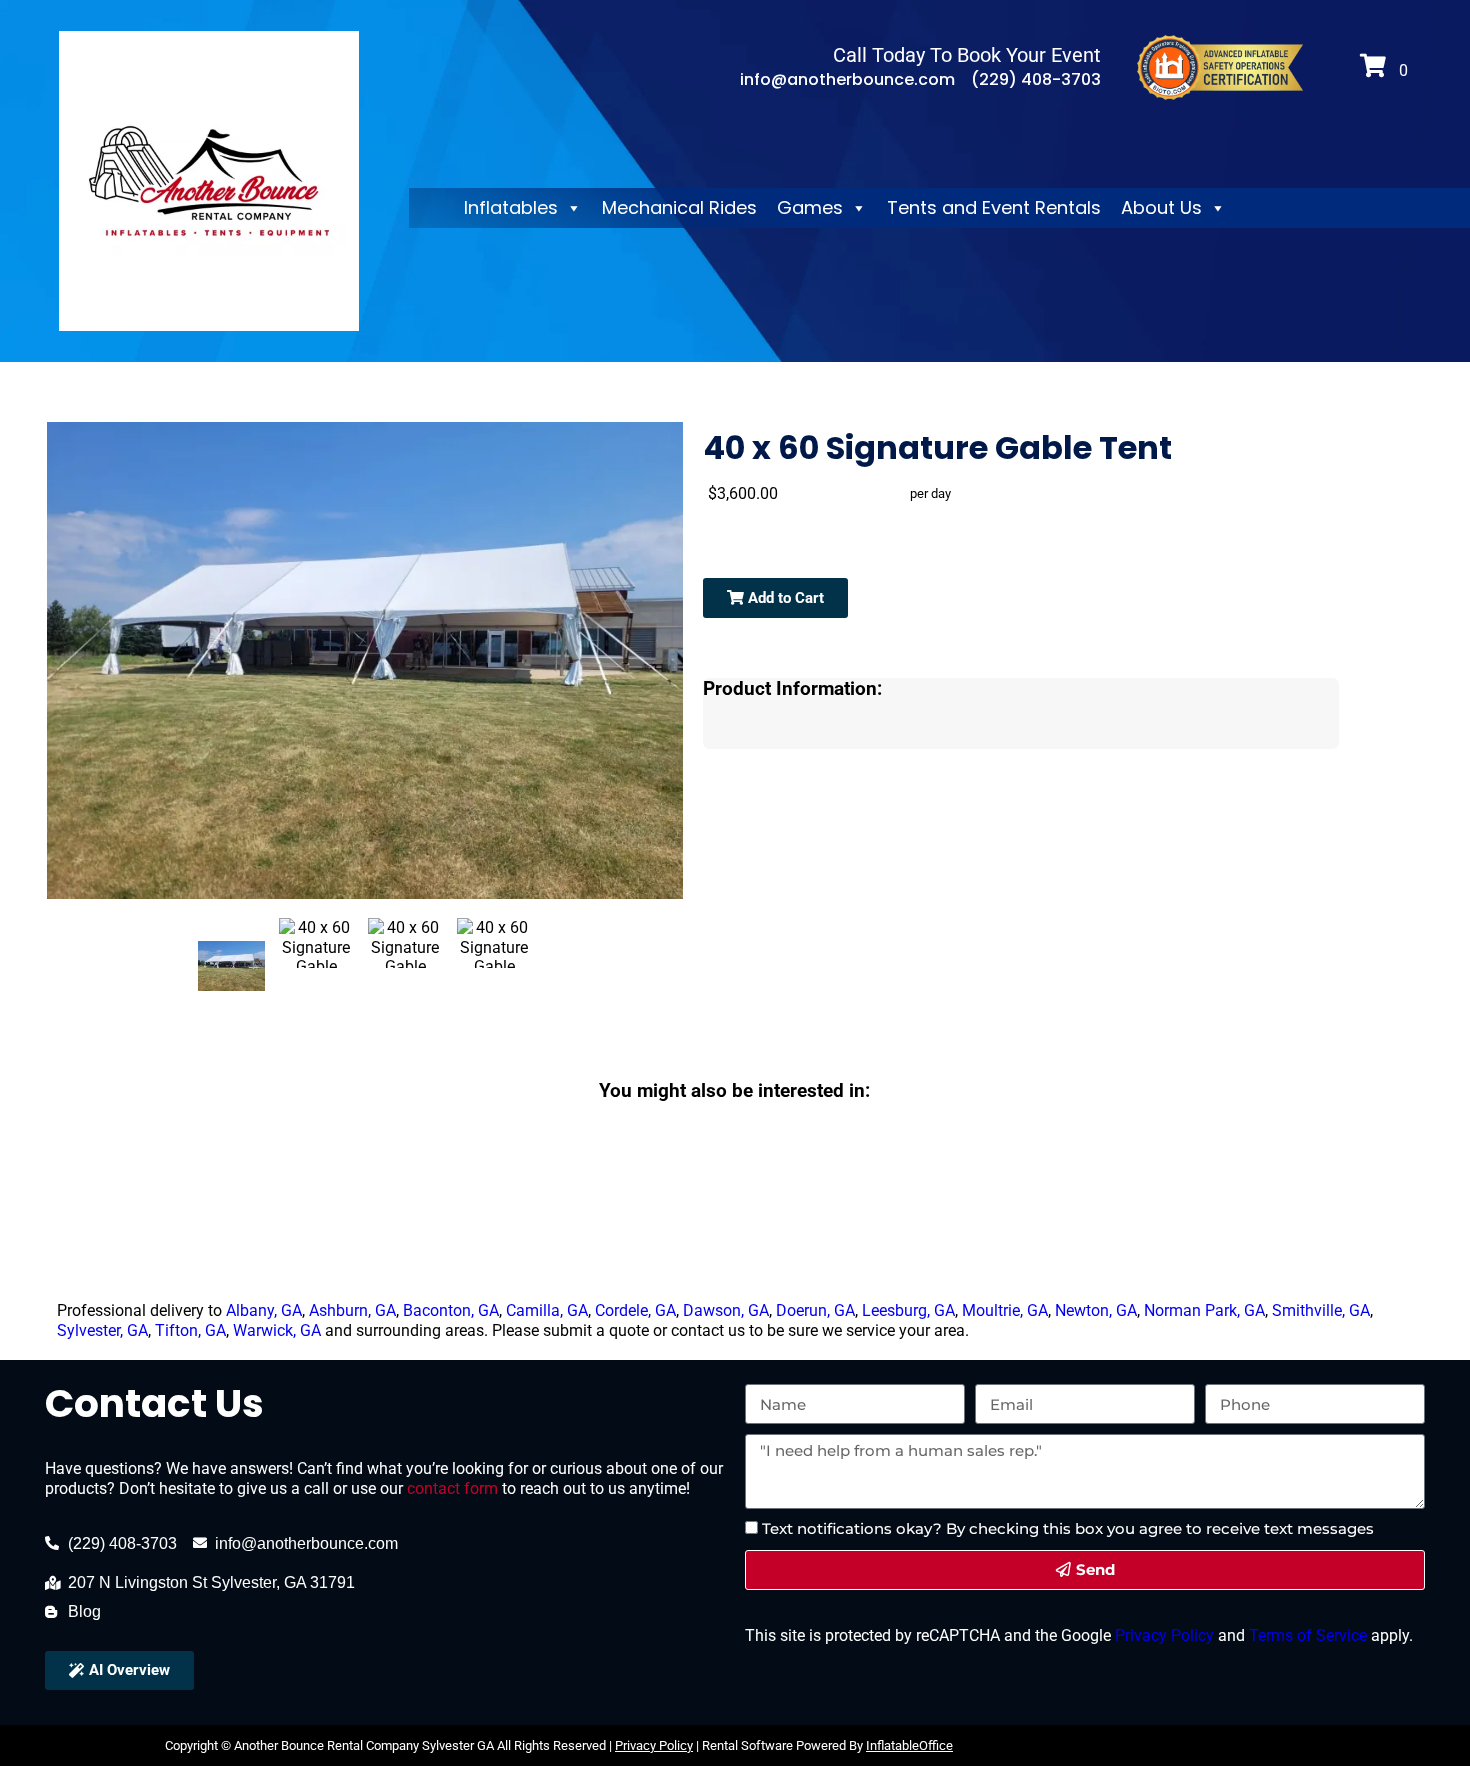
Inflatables (511, 207)
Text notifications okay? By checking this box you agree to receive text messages (1068, 1528)
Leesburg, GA (908, 1310)
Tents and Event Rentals (994, 207)
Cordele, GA (635, 1310)
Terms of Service (1306, 1635)
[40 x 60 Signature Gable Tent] (231, 966)
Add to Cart (784, 598)
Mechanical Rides (679, 207)
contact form (452, 1488)
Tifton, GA (190, 1330)
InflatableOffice (909, 1745)
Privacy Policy (1162, 1635)
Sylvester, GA (102, 1330)
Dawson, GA (726, 1310)
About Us (1161, 207)
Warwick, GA (277, 1330)
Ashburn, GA (352, 1310)
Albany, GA (264, 1310)
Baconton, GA (451, 1310)
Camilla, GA (547, 1310)
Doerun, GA (815, 1310)
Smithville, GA (1321, 1310)
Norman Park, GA (1204, 1310)
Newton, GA (1096, 1310)
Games (810, 207)
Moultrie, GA (1005, 1310)
